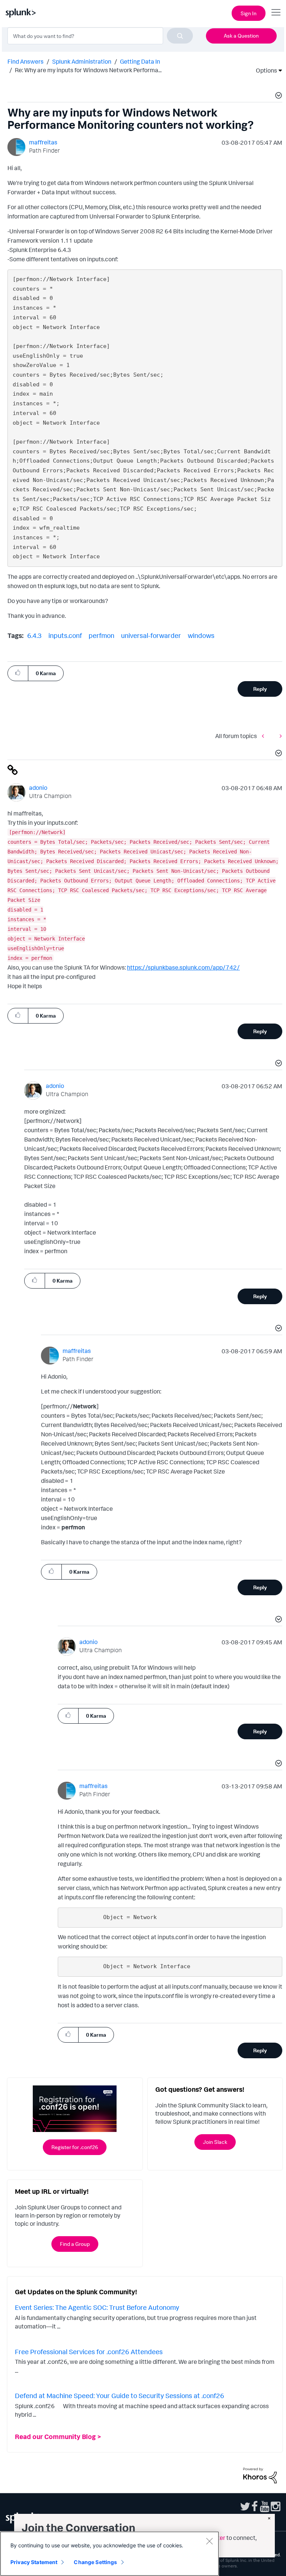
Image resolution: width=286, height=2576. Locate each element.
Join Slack (215, 2142)
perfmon (101, 635)
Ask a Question (241, 36)
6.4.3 (34, 635)
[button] (277, 96)
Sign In (249, 13)
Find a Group (75, 2244)
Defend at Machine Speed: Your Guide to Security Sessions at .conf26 (120, 2395)
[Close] (209, 2541)
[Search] (180, 36)
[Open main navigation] (276, 12)
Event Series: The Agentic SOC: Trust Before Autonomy (97, 2307)
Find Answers (26, 61)
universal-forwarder (151, 635)
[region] (109, 2554)
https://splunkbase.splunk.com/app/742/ (183, 967)
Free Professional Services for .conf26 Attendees (89, 2352)
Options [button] (264, 70)
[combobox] (100, 36)
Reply (260, 689)
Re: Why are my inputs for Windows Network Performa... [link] (88, 70)
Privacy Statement (34, 2562)
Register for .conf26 (75, 2147)
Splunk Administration (82, 61)
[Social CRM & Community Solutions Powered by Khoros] (260, 2475)
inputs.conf (65, 635)
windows (201, 635)
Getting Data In (140, 61)
